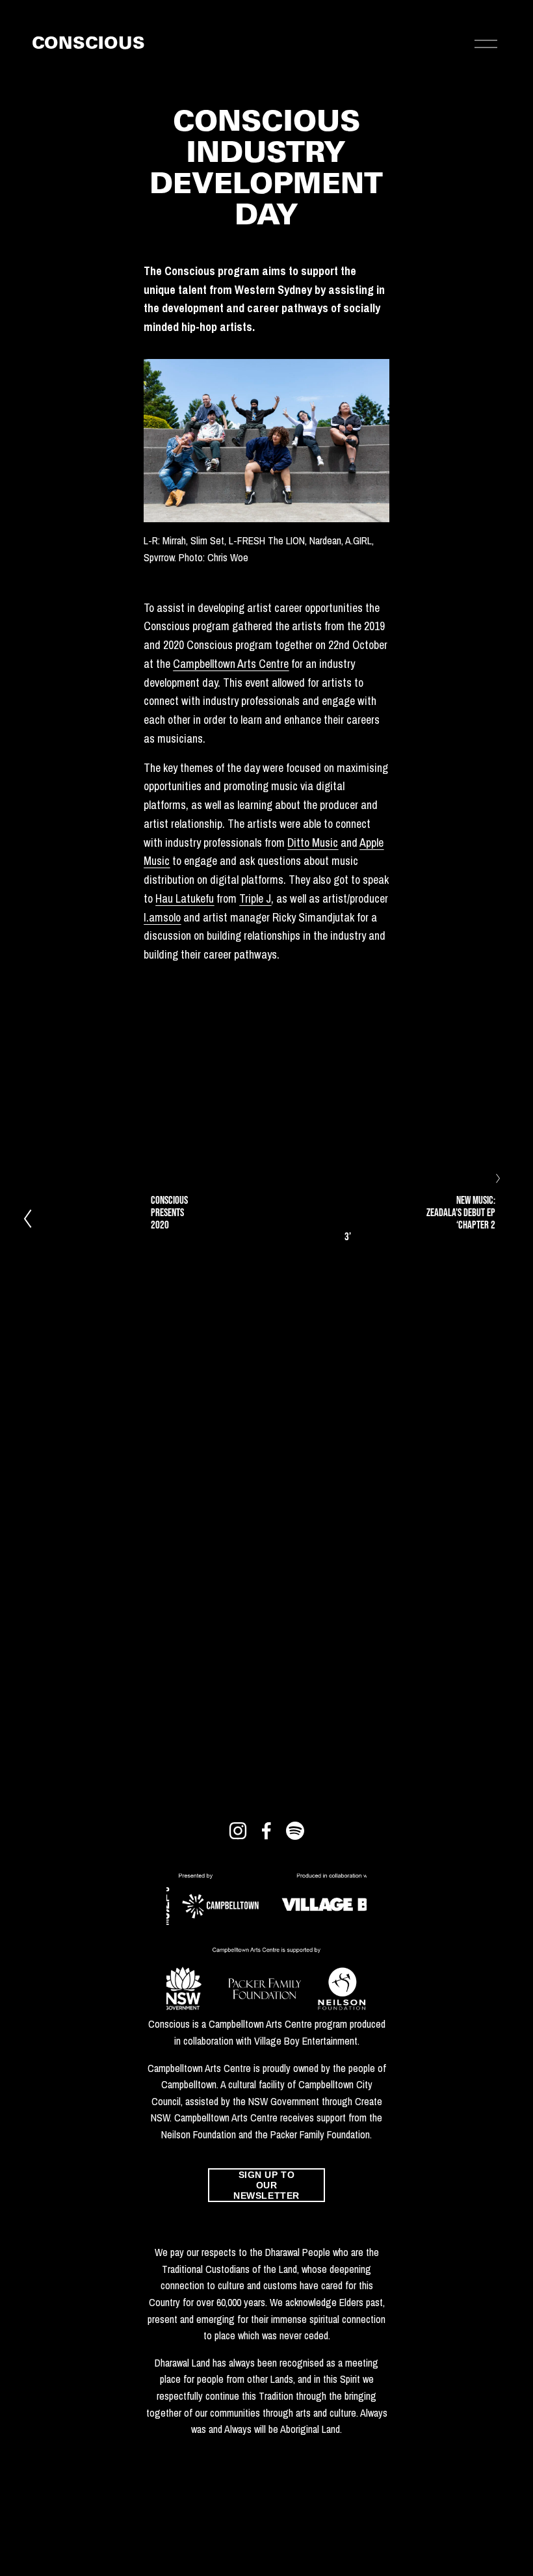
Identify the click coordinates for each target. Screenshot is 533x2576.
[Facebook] (266, 1831)
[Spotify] (295, 1831)
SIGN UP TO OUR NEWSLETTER (266, 2185)
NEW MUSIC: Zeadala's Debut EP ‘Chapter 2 (461, 1212)
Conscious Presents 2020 (169, 1212)
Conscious (88, 45)
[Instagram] (238, 1831)
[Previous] (35, 1218)
